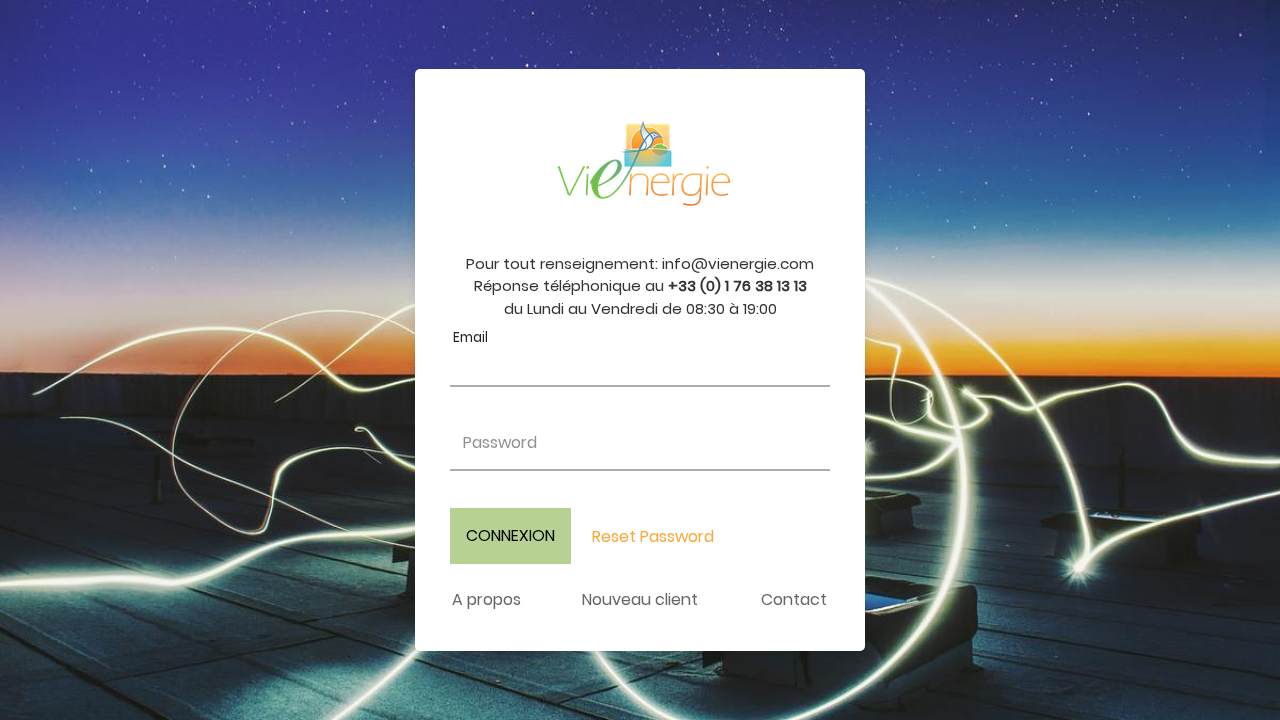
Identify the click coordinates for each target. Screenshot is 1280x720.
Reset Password (653, 536)
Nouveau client (640, 599)
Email (470, 337)
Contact (794, 599)
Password (500, 442)
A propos (486, 599)
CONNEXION (510, 535)
